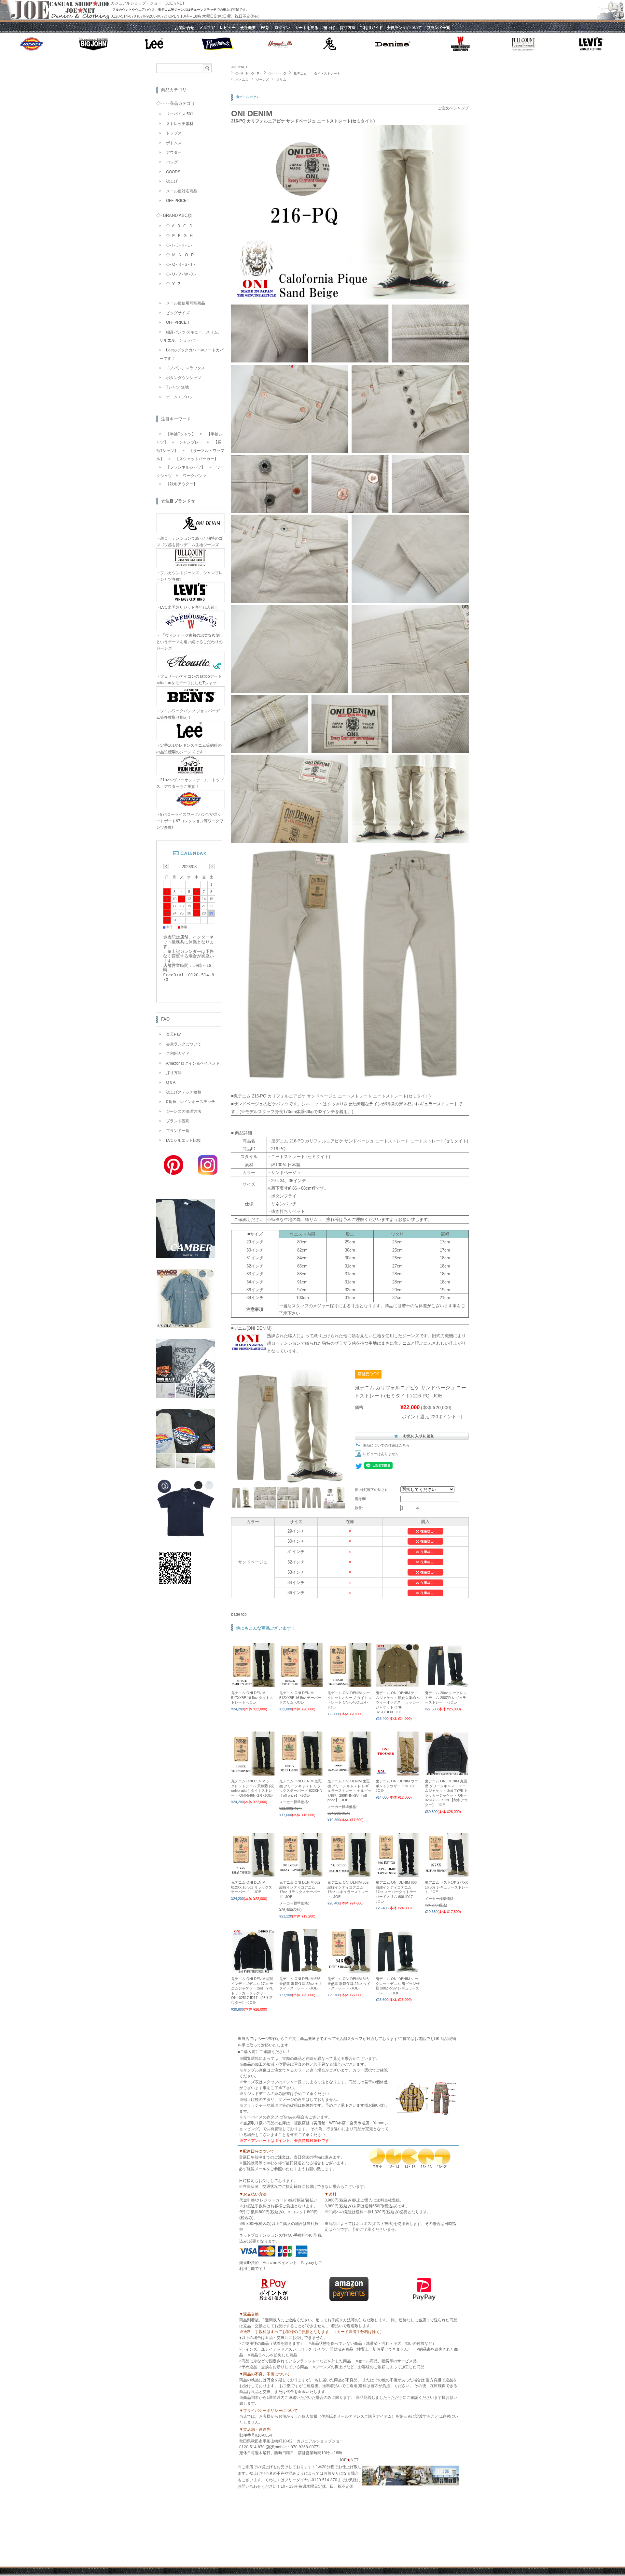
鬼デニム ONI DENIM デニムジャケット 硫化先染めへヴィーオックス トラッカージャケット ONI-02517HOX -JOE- (398, 1702)
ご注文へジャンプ (453, 108)
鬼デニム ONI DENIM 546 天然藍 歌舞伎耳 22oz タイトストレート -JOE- (349, 1983)
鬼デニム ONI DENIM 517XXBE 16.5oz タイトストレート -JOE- (252, 1698)
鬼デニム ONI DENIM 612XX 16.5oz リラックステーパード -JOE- (252, 1887)
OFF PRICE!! (177, 201)
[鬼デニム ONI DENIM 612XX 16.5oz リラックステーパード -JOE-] (253, 1874)
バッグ (172, 162)
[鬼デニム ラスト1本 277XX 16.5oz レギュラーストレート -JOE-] (447, 1874)
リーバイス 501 (180, 114)
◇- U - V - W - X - (181, 274)
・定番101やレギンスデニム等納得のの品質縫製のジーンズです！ (189, 749)
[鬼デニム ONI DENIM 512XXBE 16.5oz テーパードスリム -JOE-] (301, 1684)
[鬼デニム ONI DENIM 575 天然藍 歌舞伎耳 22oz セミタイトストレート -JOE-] (301, 1970)
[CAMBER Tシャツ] (186, 1256)
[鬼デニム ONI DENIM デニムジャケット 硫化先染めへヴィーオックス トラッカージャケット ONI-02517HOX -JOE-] (398, 1684)
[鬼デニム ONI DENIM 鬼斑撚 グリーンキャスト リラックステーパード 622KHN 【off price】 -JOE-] (301, 1772)
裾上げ (172, 181)
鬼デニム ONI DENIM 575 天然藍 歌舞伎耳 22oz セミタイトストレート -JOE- (301, 1983)
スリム (281, 80)
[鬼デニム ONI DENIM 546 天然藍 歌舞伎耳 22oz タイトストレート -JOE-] (349, 1970)
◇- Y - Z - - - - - (179, 284)
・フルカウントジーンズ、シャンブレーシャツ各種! (189, 576)
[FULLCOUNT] (186, 1536)
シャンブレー (191, 442)
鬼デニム (300, 73)
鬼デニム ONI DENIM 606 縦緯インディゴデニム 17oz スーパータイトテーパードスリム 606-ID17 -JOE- (396, 1892)
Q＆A (171, 1083)
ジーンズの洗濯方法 (184, 1111)
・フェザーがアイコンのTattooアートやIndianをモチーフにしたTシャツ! (189, 680)
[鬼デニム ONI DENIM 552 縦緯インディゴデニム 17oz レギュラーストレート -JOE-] (349, 1874)
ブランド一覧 (178, 1131)
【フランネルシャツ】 (186, 467)
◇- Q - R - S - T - (181, 264)
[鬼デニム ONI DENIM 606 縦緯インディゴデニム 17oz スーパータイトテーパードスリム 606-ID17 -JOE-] (398, 1874)
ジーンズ (262, 80)
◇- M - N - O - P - (248, 73)
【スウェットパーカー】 (197, 459)
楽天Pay (173, 1034)
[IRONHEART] (186, 1396)
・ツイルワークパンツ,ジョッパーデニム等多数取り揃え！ (190, 714)
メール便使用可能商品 (186, 303)
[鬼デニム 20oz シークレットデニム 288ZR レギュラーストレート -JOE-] (447, 1684)
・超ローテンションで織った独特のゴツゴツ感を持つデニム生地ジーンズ (189, 542)
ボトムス (242, 80)
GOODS (173, 172)
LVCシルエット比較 (183, 1140)
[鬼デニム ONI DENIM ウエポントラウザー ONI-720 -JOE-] (398, 1772)
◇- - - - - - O (277, 73)
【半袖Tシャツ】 (181, 434)
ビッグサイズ (178, 313)
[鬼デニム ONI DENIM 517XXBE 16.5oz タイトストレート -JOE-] (253, 1684)
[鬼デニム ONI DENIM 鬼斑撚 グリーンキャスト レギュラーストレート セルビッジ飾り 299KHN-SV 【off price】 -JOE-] (349, 1772)
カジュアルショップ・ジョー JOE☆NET (148, 3)
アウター (174, 152)
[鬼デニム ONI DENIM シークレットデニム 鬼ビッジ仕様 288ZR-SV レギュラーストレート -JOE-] (398, 1970)
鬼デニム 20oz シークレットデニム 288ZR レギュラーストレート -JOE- (446, 1698)
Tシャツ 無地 (177, 387)
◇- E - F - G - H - (181, 236)
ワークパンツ (195, 476)
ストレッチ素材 (180, 124)
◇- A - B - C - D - (180, 226)
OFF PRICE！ (178, 322)
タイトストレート (327, 73)
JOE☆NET (239, 67)
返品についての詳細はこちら (386, 1445)
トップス (174, 133)
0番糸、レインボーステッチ (191, 1102)
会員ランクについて (184, 1044)
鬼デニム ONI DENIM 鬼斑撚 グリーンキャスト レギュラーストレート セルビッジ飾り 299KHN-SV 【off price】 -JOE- (349, 1790)
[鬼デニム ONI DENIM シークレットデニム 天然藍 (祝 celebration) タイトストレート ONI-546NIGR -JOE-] (253, 1772)
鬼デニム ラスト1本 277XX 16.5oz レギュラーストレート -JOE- (447, 1887)
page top (239, 1614)
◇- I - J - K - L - (179, 245)
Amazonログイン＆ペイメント (193, 1063)
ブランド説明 (178, 1121)
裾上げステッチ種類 (184, 1092)
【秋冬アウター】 (182, 484)
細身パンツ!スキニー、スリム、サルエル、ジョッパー (191, 336)
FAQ (165, 1019)
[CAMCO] (186, 1326)
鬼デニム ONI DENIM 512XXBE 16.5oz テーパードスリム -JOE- (300, 1698)
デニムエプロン (180, 397)
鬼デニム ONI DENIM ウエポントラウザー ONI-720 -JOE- (397, 1786)
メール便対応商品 (182, 191)
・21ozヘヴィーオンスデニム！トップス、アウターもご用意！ (190, 783)
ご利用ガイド (178, 1054)
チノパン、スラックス (186, 368)
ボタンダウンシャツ (184, 378)
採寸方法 (174, 1073)
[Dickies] (186, 1466)
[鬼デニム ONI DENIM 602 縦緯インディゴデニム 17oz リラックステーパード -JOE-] (301, 1874)
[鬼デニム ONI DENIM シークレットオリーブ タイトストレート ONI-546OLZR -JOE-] (349, 1684)
